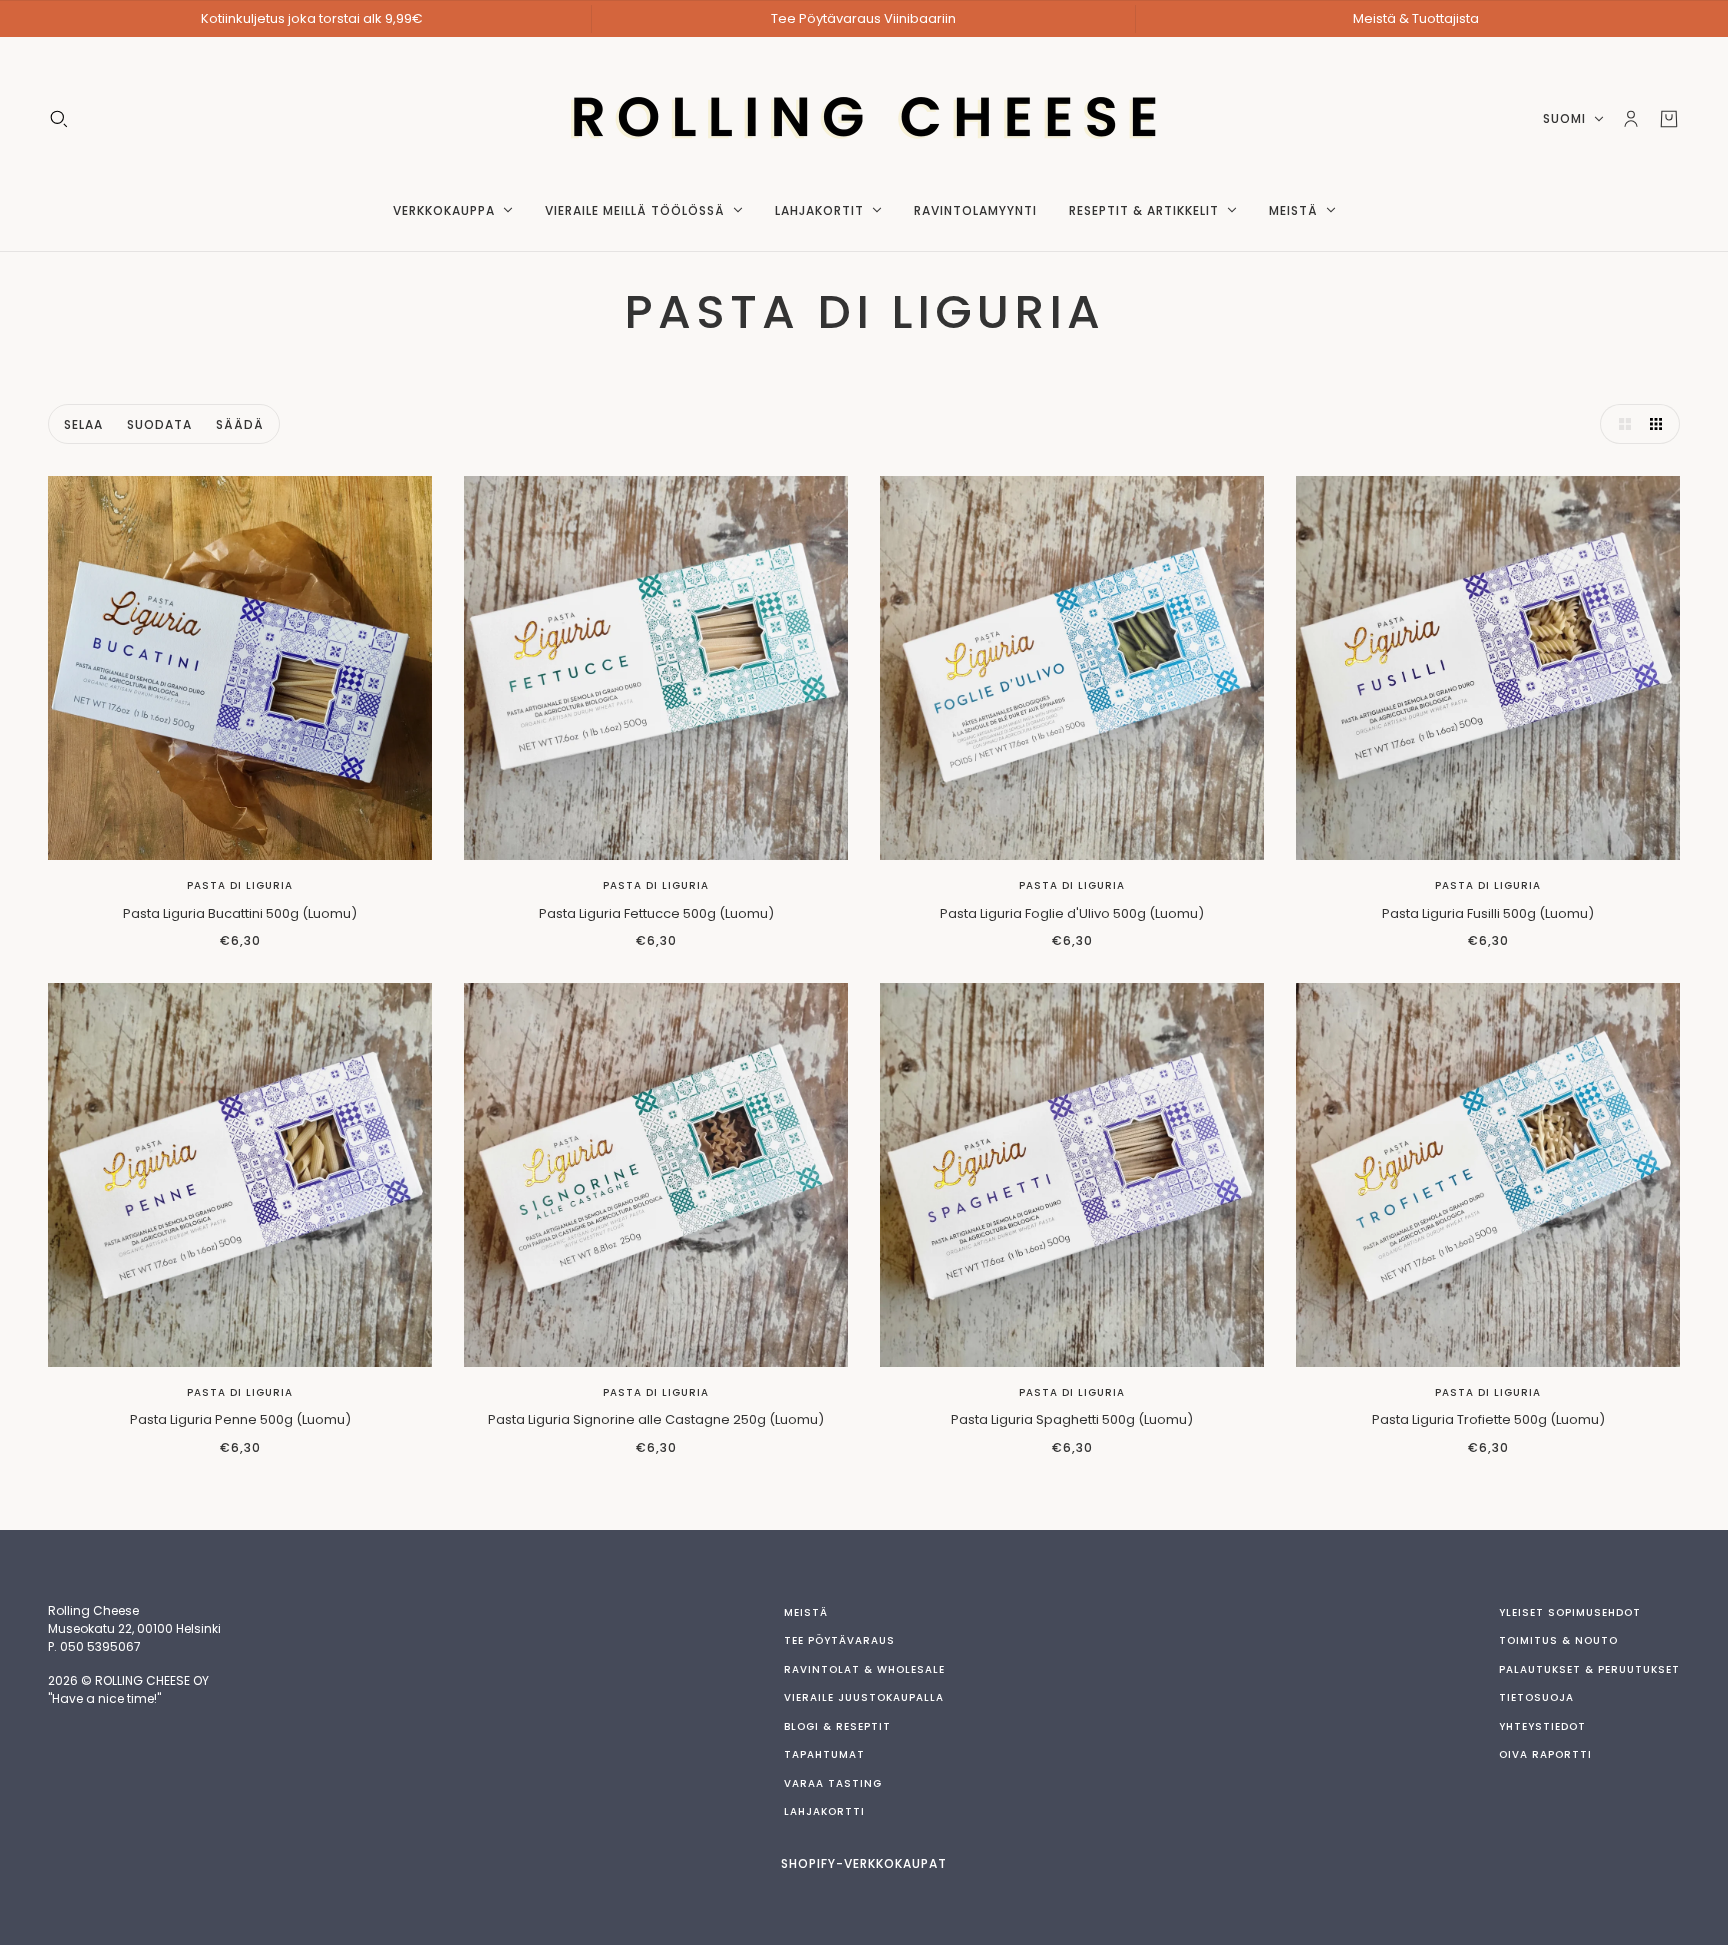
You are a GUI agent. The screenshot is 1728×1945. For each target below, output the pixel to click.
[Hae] (59, 119)
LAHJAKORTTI (824, 1811)
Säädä (240, 424)
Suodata (159, 424)
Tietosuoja (1536, 1697)
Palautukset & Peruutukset (1589, 1669)
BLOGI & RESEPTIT (837, 1726)
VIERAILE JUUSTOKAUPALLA (864, 1697)
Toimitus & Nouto (1558, 1640)
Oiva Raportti (1545, 1754)
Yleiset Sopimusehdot (1570, 1612)
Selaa (83, 424)
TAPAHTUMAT (824, 1754)
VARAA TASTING (833, 1783)
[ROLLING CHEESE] (864, 119)
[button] (1620, 424)
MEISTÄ (806, 1612)
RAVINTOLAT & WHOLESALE (864, 1669)
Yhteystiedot (1542, 1726)
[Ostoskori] (1669, 119)
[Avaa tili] (1631, 119)
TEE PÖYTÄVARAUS (839, 1640)
